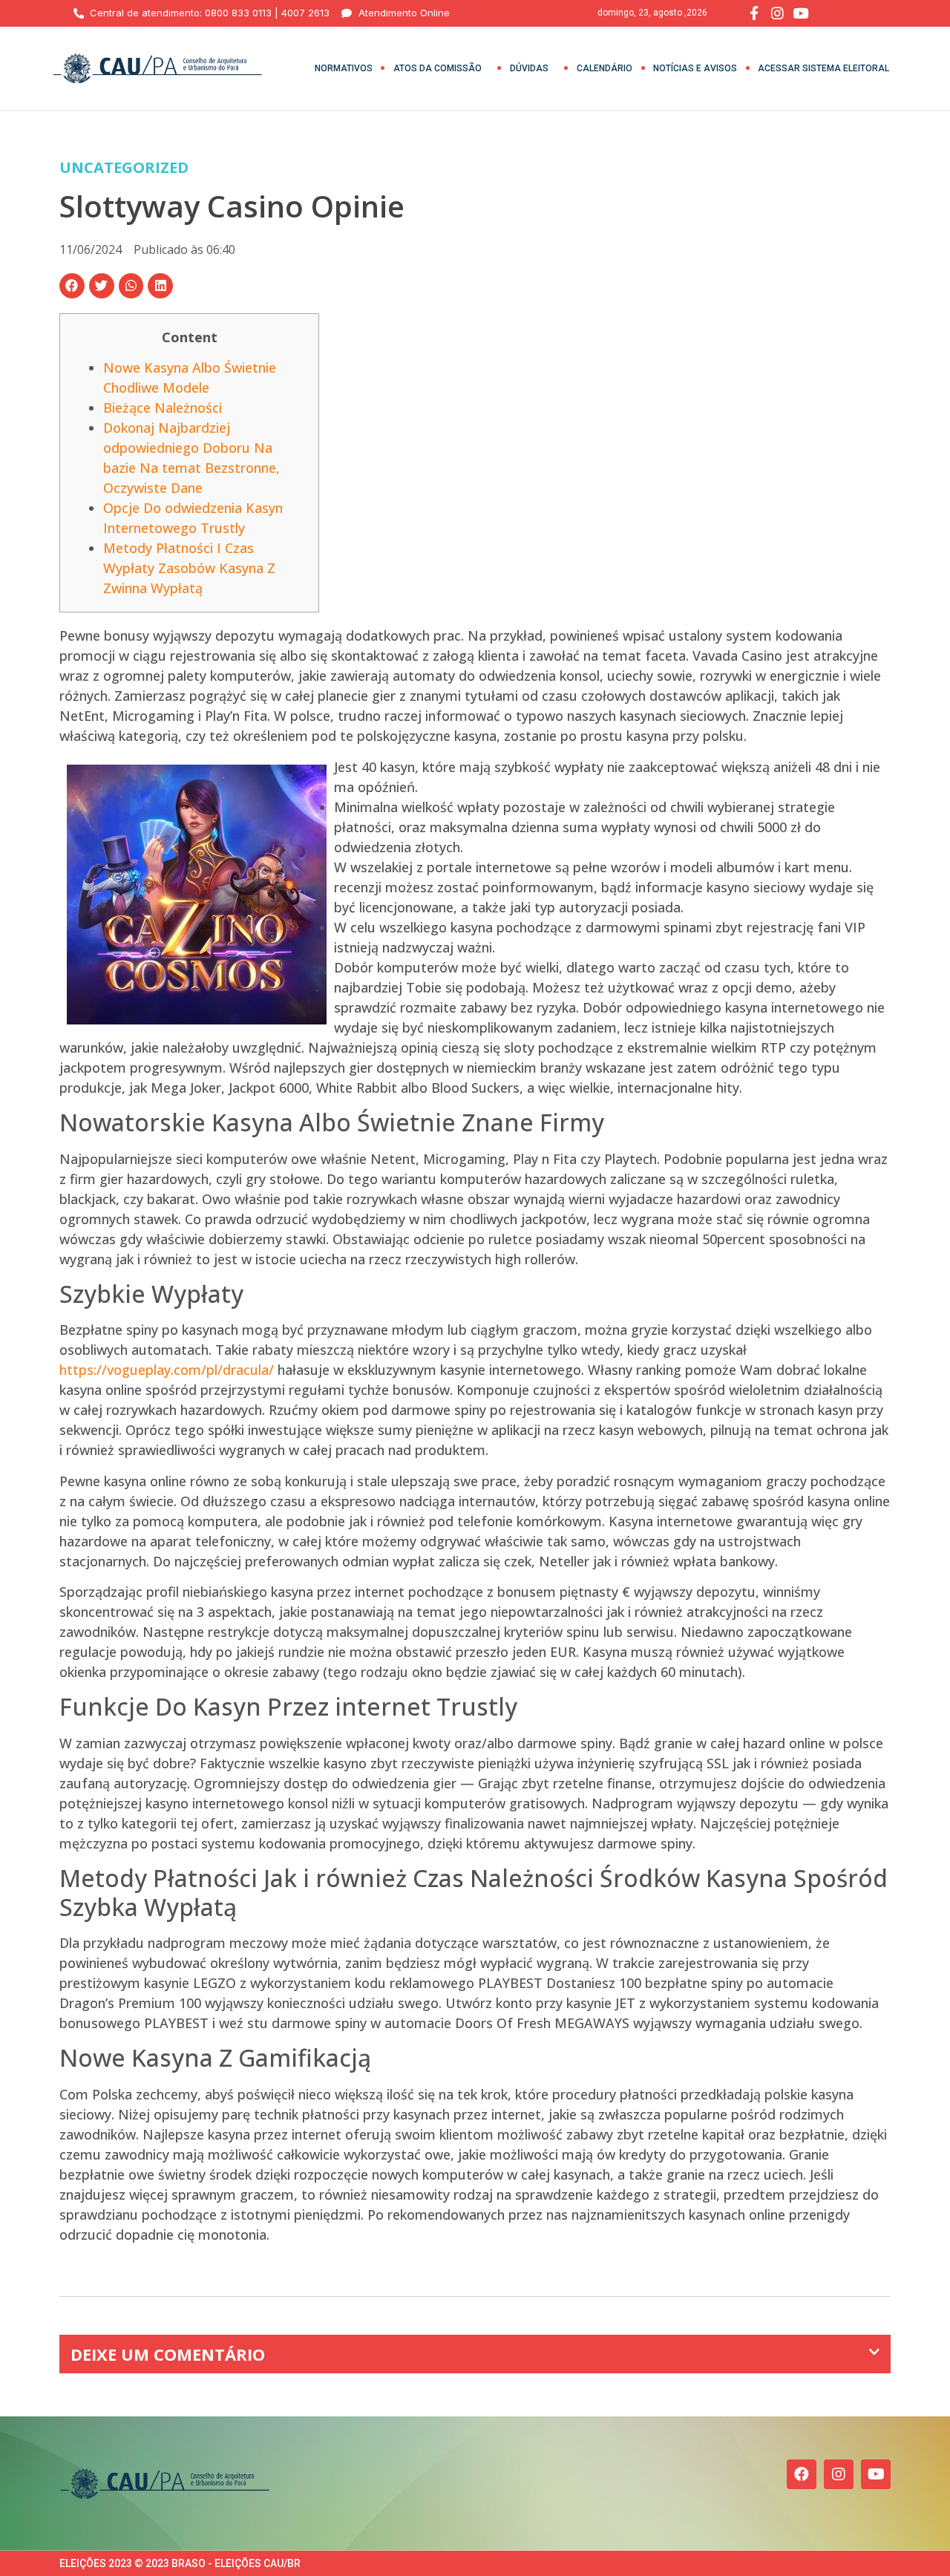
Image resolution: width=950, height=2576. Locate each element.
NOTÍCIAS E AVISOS (695, 68)
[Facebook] (802, 2474)
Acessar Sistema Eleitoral (823, 68)
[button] (72, 286)
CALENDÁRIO (605, 68)
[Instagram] (839, 2474)
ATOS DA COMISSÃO (438, 68)
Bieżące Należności (163, 408)
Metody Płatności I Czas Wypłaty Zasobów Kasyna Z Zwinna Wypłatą (189, 568)
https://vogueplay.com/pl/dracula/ (167, 1370)
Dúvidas (529, 68)
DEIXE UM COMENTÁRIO (168, 2354)
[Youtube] (876, 2474)
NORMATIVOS (344, 68)
